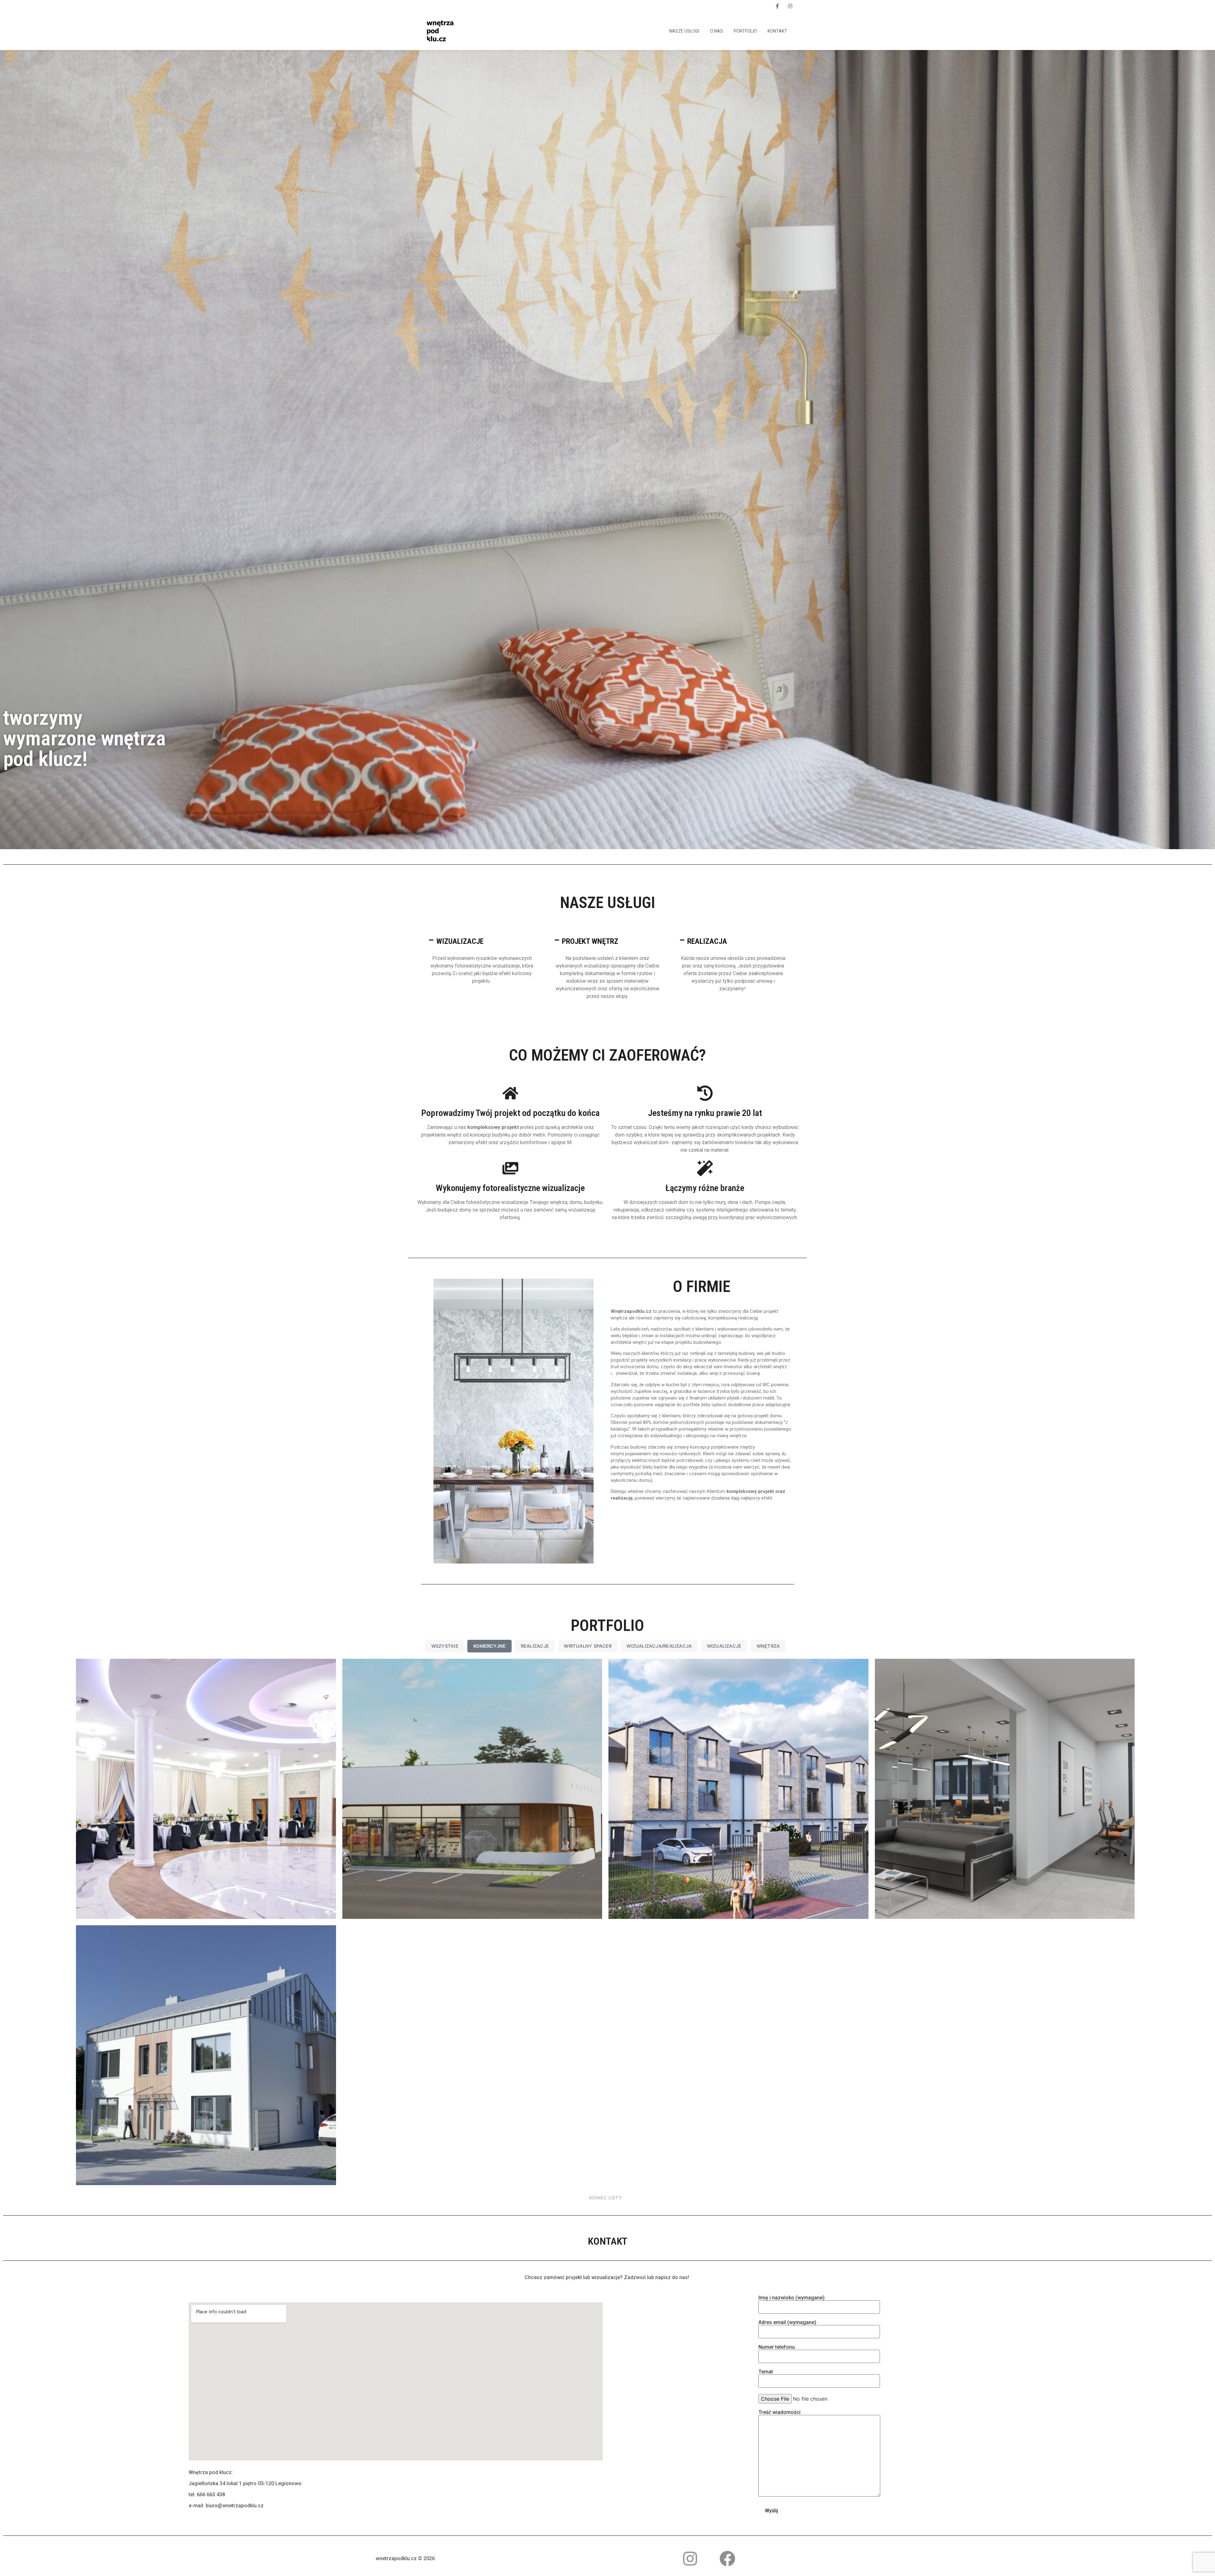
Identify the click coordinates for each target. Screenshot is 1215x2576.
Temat (766, 2372)
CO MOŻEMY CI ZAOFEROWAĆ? (607, 1055)
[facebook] (777, 6)
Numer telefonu (777, 2347)
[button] (482, 941)
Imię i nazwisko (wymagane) (791, 2298)
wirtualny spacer (588, 1646)
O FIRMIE (702, 1287)
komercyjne (489, 1646)
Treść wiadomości (779, 2413)
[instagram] (790, 6)
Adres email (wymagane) (787, 2323)
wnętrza (768, 1646)
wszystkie (445, 1646)
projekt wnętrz (590, 941)
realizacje (535, 1646)
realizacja (707, 941)
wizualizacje (460, 941)
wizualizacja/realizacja (659, 1646)
